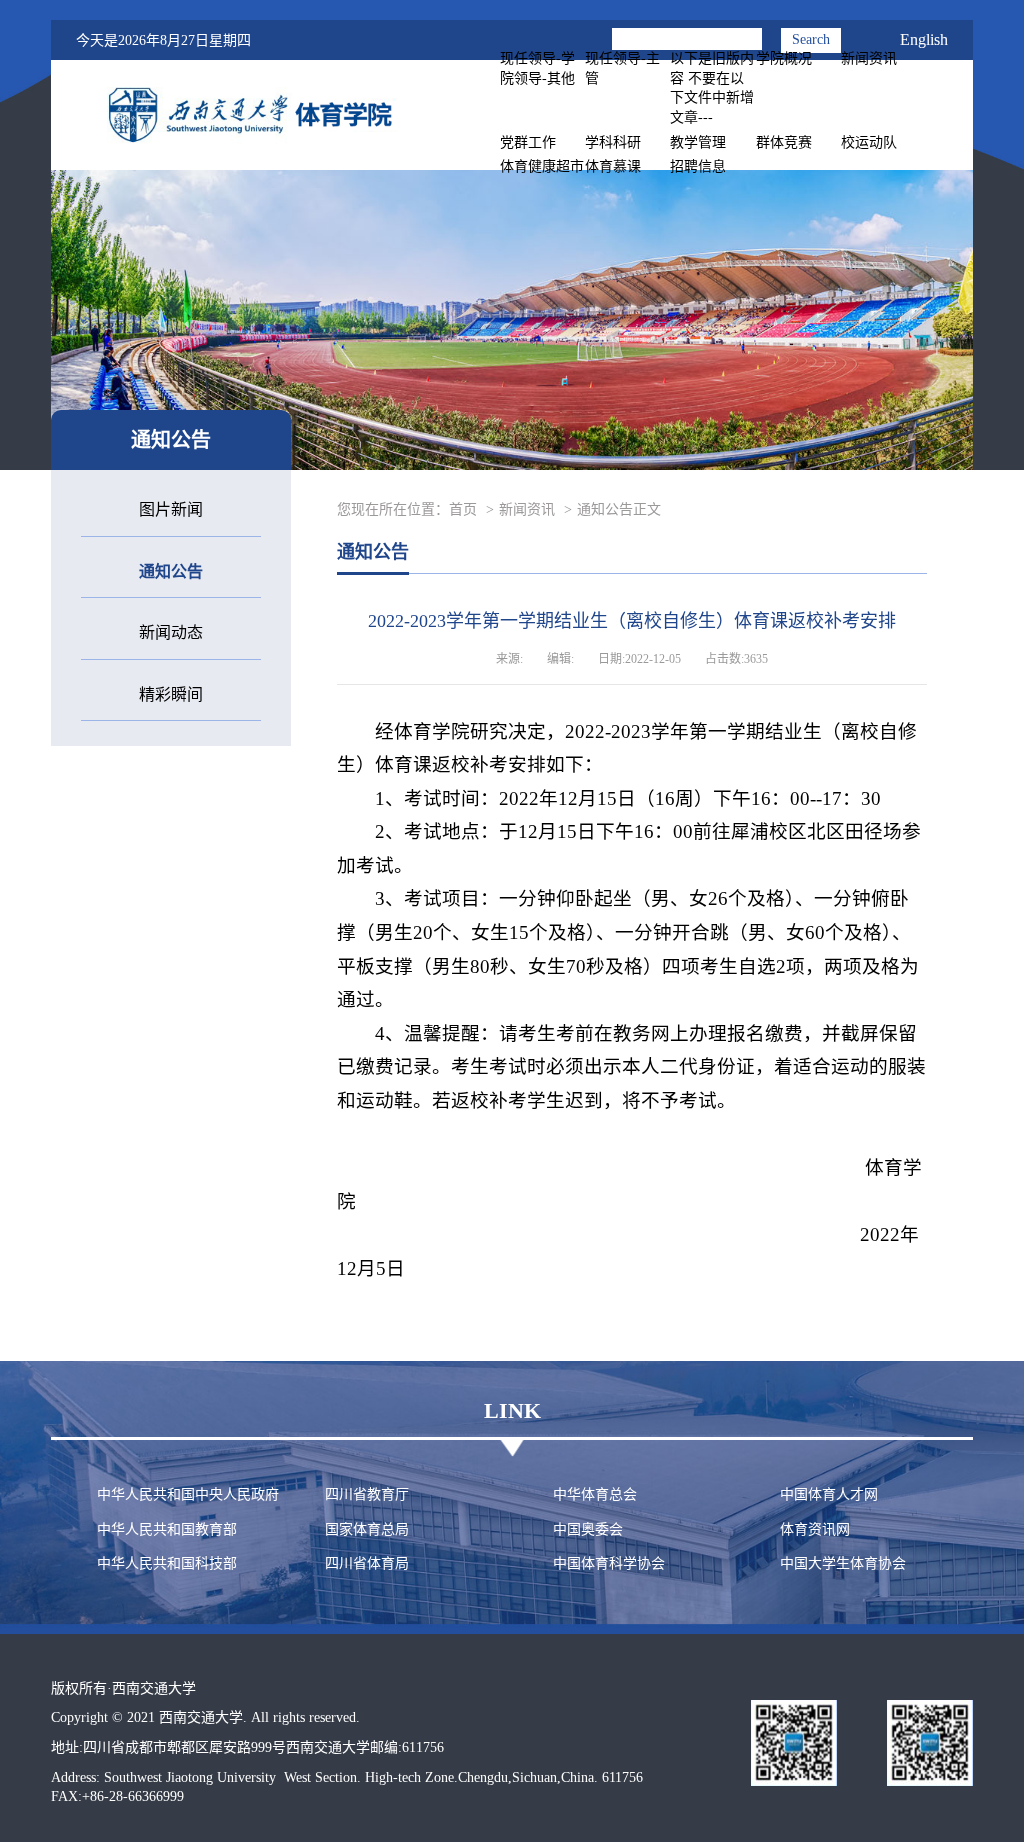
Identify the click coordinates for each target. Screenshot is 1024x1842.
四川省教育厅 (367, 1494)
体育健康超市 (542, 166)
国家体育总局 (367, 1529)
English (924, 39)
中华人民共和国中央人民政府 (188, 1494)
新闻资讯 (869, 58)
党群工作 (528, 142)
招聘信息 (698, 166)
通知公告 (171, 571)
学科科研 (613, 142)
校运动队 (869, 142)
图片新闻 (171, 509)
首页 (463, 509)
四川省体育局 (367, 1563)
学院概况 (784, 58)
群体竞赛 (784, 142)
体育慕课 (613, 166)
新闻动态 (171, 632)
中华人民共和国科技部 (167, 1563)
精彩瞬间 (171, 694)
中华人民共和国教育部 (167, 1529)
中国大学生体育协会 (843, 1563)
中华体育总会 (595, 1494)
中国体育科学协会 (609, 1563)
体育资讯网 (815, 1529)
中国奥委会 (588, 1529)
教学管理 (698, 142)
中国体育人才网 (829, 1494)
